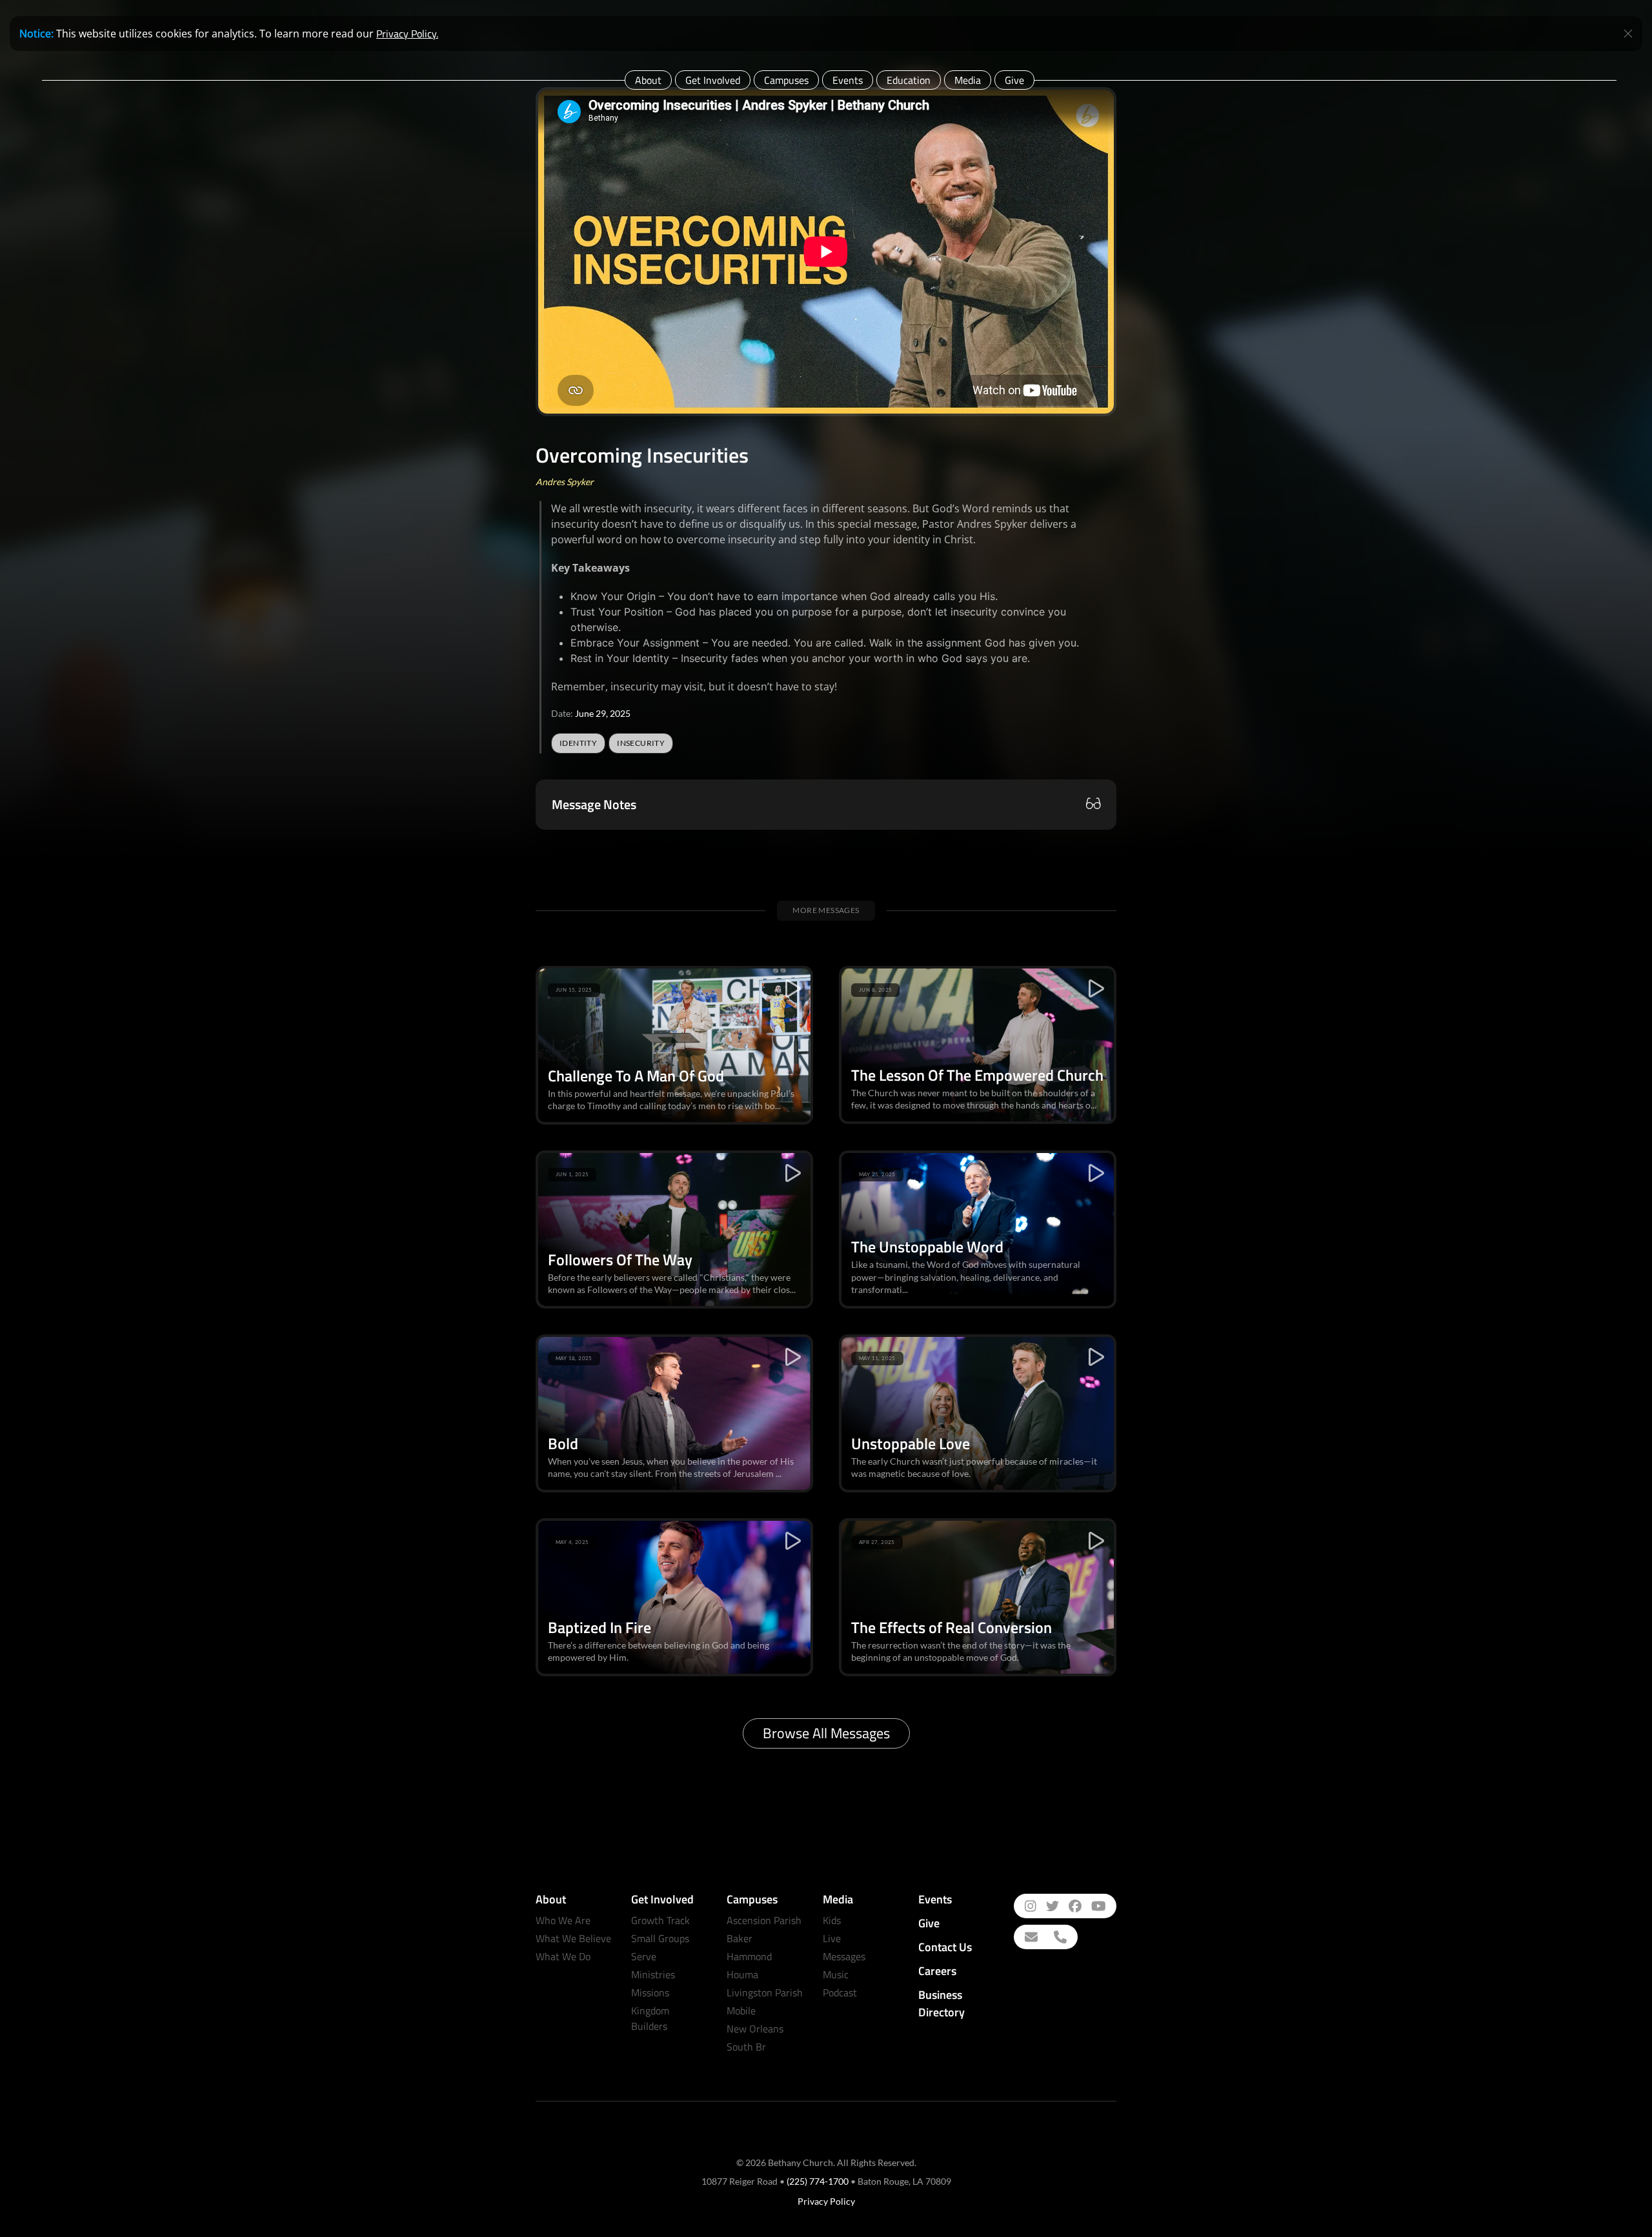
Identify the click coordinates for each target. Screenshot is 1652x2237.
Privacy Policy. (407, 34)
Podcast (840, 1992)
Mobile (741, 2011)
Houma (742, 1974)
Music (836, 1974)
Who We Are (563, 1920)
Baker (740, 1938)
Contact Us (945, 1947)
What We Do (563, 1956)
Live (832, 1938)
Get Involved (713, 80)
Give (1014, 80)
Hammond (749, 1956)
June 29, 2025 (603, 713)
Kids (832, 1920)
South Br (746, 2047)
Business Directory (942, 2003)
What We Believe (573, 1938)
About (648, 80)
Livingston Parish (765, 1992)
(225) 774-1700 (818, 2181)
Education (909, 80)
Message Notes (594, 805)
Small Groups (660, 1938)
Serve (644, 1956)
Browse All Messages (826, 1733)
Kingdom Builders (650, 2018)
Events (848, 80)
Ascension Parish (764, 1920)
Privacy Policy (826, 2201)
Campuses (786, 80)
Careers (937, 1971)
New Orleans (755, 2029)
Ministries (653, 1974)
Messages (844, 1956)
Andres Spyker (565, 482)
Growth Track (660, 1920)
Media (968, 80)
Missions (650, 1992)
